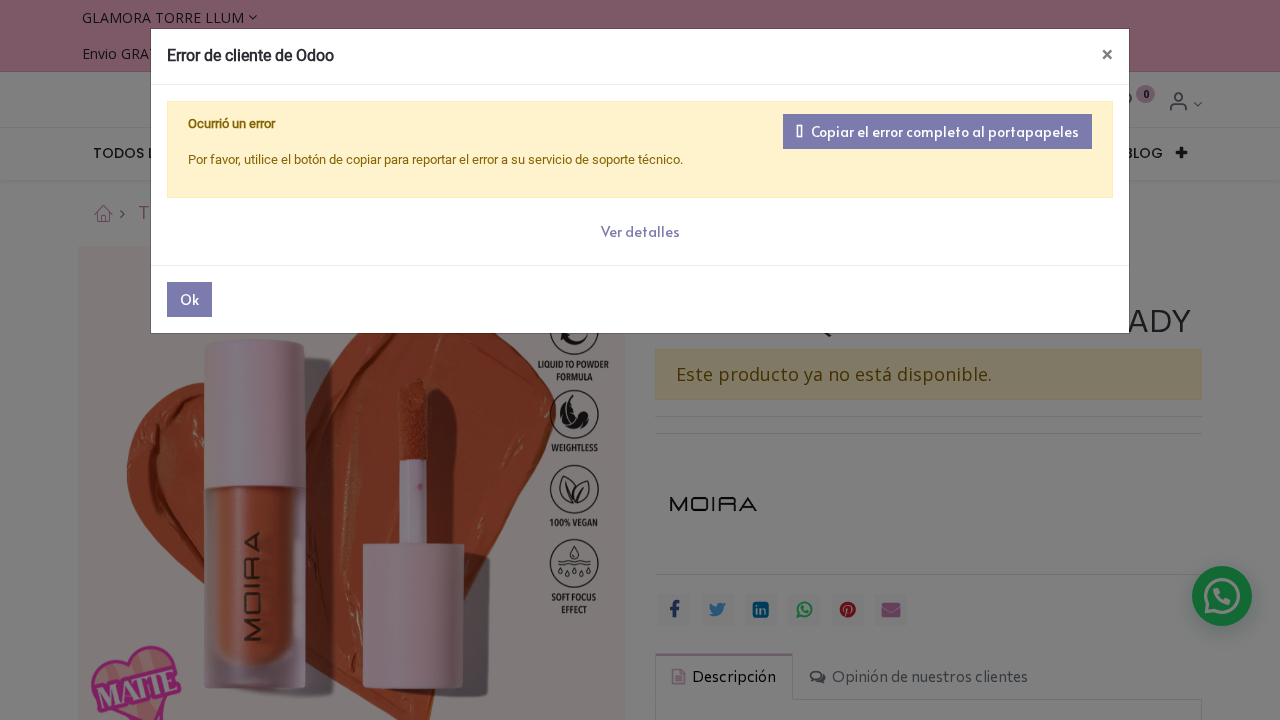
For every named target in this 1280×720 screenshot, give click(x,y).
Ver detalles (640, 231)
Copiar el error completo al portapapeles (945, 131)
